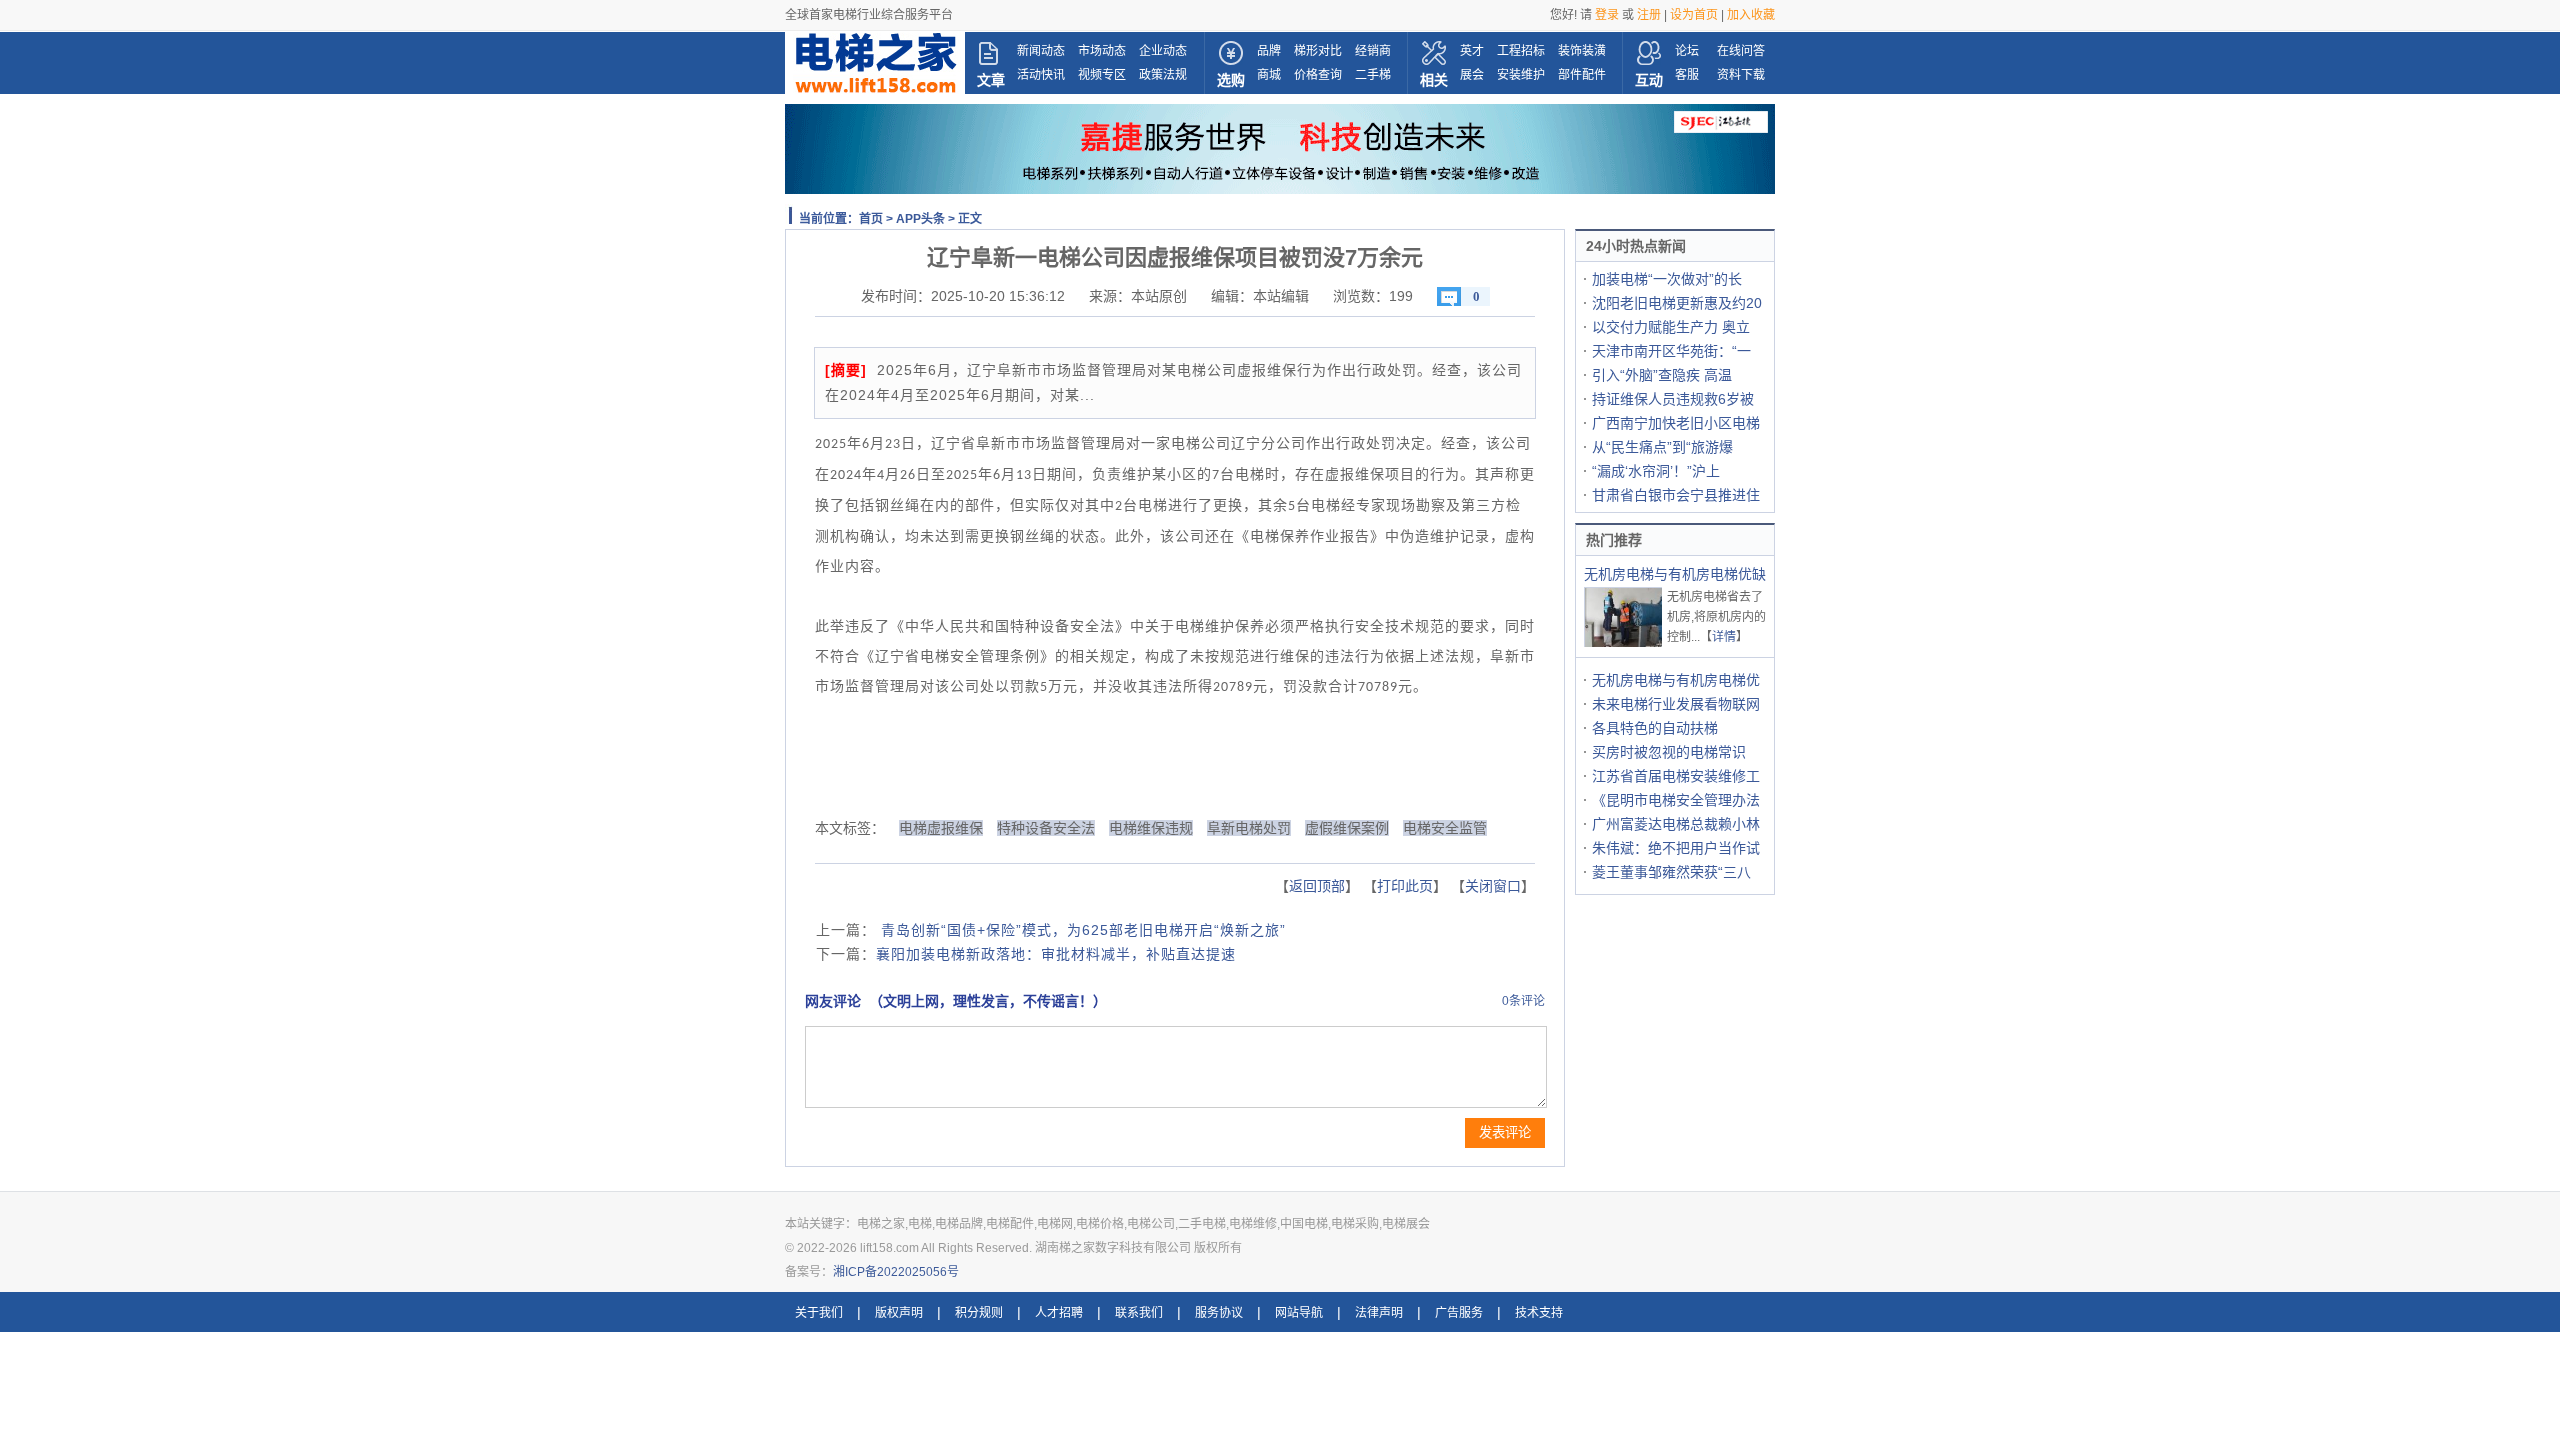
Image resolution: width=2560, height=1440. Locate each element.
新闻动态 (1041, 51)
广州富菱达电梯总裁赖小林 (1676, 824)
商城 (1269, 75)
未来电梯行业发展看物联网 (1676, 704)
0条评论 (1523, 1001)
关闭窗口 (1493, 886)
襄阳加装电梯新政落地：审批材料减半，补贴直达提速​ (1056, 954)
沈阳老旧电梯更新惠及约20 (1677, 303)
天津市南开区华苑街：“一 (1671, 351)
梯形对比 (1318, 51)
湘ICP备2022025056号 (896, 1272)
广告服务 (1459, 1313)
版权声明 (899, 1313)
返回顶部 (1317, 886)
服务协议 (1219, 1313)
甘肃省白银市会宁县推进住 (1676, 495)
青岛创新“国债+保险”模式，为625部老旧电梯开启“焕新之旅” (1081, 930)
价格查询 (1318, 75)
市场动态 (1102, 51)
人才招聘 (1059, 1313)
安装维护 (1521, 75)
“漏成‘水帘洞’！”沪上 (1656, 471)
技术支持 (1539, 1313)
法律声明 (1379, 1313)
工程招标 (1521, 51)
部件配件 (1582, 75)
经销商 (1373, 51)
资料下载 (1741, 75)
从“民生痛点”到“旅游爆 (1662, 447)
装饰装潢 (1582, 51)
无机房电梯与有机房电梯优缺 (1675, 574)
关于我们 (819, 1313)
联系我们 (1139, 1313)
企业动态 (1163, 51)
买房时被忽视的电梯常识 (1669, 752)
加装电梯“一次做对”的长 (1667, 279)
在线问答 (1741, 51)
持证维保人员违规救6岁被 (1673, 399)
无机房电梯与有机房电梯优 (1676, 680)
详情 (1724, 637)
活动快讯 (1041, 75)
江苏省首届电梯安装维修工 (1676, 776)
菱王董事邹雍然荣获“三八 (1671, 872)
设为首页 (1694, 15)
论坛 (1687, 51)
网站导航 (1299, 1313)
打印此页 (1405, 886)
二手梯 (1373, 75)
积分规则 (979, 1313)
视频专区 (1102, 75)
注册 (1649, 15)
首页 (871, 219)
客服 (1687, 75)
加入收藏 (1751, 15)
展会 (1472, 75)
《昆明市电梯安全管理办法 (1676, 800)
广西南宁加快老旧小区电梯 (1676, 423)
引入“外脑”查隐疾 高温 (1662, 375)
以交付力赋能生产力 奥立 (1671, 327)
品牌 (1269, 51)
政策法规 (1163, 75)
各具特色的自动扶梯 (1655, 728)
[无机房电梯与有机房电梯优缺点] (1624, 645)
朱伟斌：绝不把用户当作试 (1676, 848)
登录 (1607, 15)
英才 (1472, 51)
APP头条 (920, 219)
